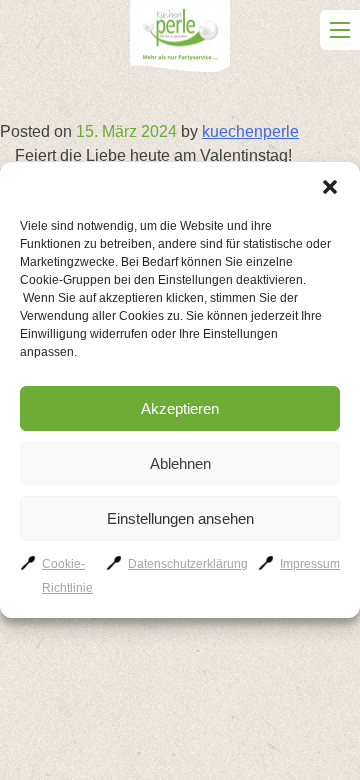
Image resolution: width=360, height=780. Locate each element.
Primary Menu (340, 30)
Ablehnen (180, 463)
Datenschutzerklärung (188, 564)
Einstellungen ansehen (180, 518)
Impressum (310, 564)
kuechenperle (250, 131)
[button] (330, 187)
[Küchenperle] (180, 39)
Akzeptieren (180, 408)
